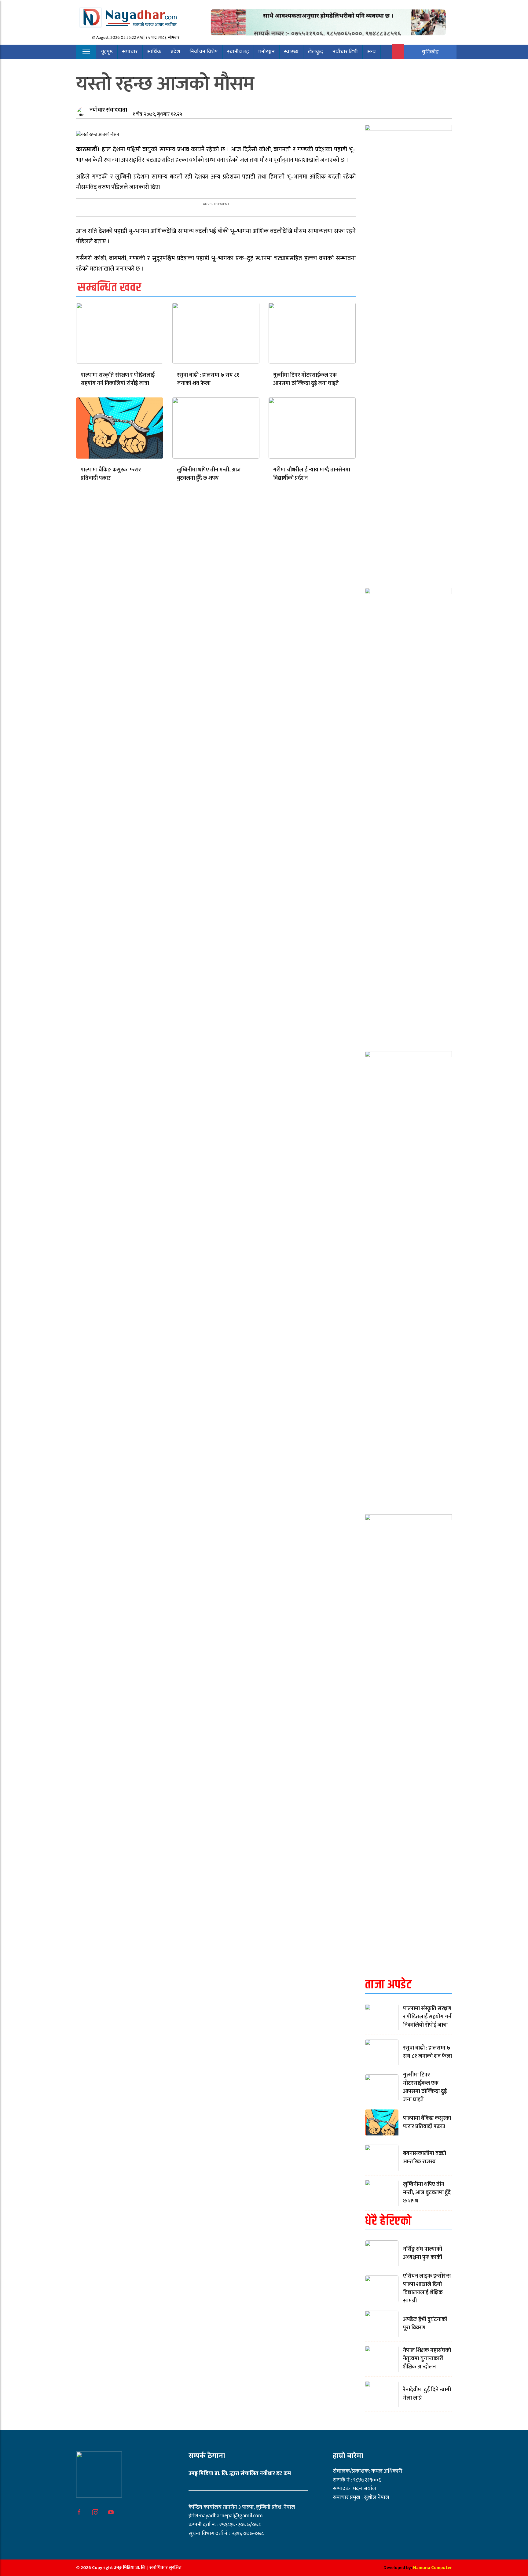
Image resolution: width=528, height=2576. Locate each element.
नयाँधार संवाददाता (108, 110)
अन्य (371, 52)
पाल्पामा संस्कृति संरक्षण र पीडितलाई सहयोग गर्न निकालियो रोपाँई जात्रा (118, 379)
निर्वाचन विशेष (204, 52)
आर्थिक (154, 52)
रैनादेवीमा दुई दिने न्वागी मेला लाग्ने (427, 2394)
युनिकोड (430, 52)
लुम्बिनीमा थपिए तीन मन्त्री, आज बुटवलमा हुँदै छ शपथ (209, 474)
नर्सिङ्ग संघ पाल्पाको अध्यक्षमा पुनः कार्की (423, 2253)
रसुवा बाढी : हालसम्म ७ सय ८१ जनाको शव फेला (208, 379)
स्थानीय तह (238, 52)
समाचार (130, 52)
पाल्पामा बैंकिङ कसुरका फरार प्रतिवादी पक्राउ (111, 474)
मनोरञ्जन (266, 52)
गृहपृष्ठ (107, 52)
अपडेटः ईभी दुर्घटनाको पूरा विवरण (425, 2324)
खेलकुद (315, 52)
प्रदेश (175, 52)
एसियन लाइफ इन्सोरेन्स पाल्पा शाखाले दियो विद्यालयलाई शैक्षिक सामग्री (427, 2288)
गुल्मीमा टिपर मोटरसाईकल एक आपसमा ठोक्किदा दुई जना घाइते (306, 379)
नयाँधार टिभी (345, 52)
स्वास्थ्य (291, 52)
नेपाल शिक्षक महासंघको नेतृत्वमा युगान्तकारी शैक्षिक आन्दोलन (427, 2359)
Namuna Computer (433, 2568)
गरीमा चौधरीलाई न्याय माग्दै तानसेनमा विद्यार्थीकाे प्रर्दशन (312, 474)
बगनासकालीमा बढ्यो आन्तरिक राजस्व (425, 2158)
